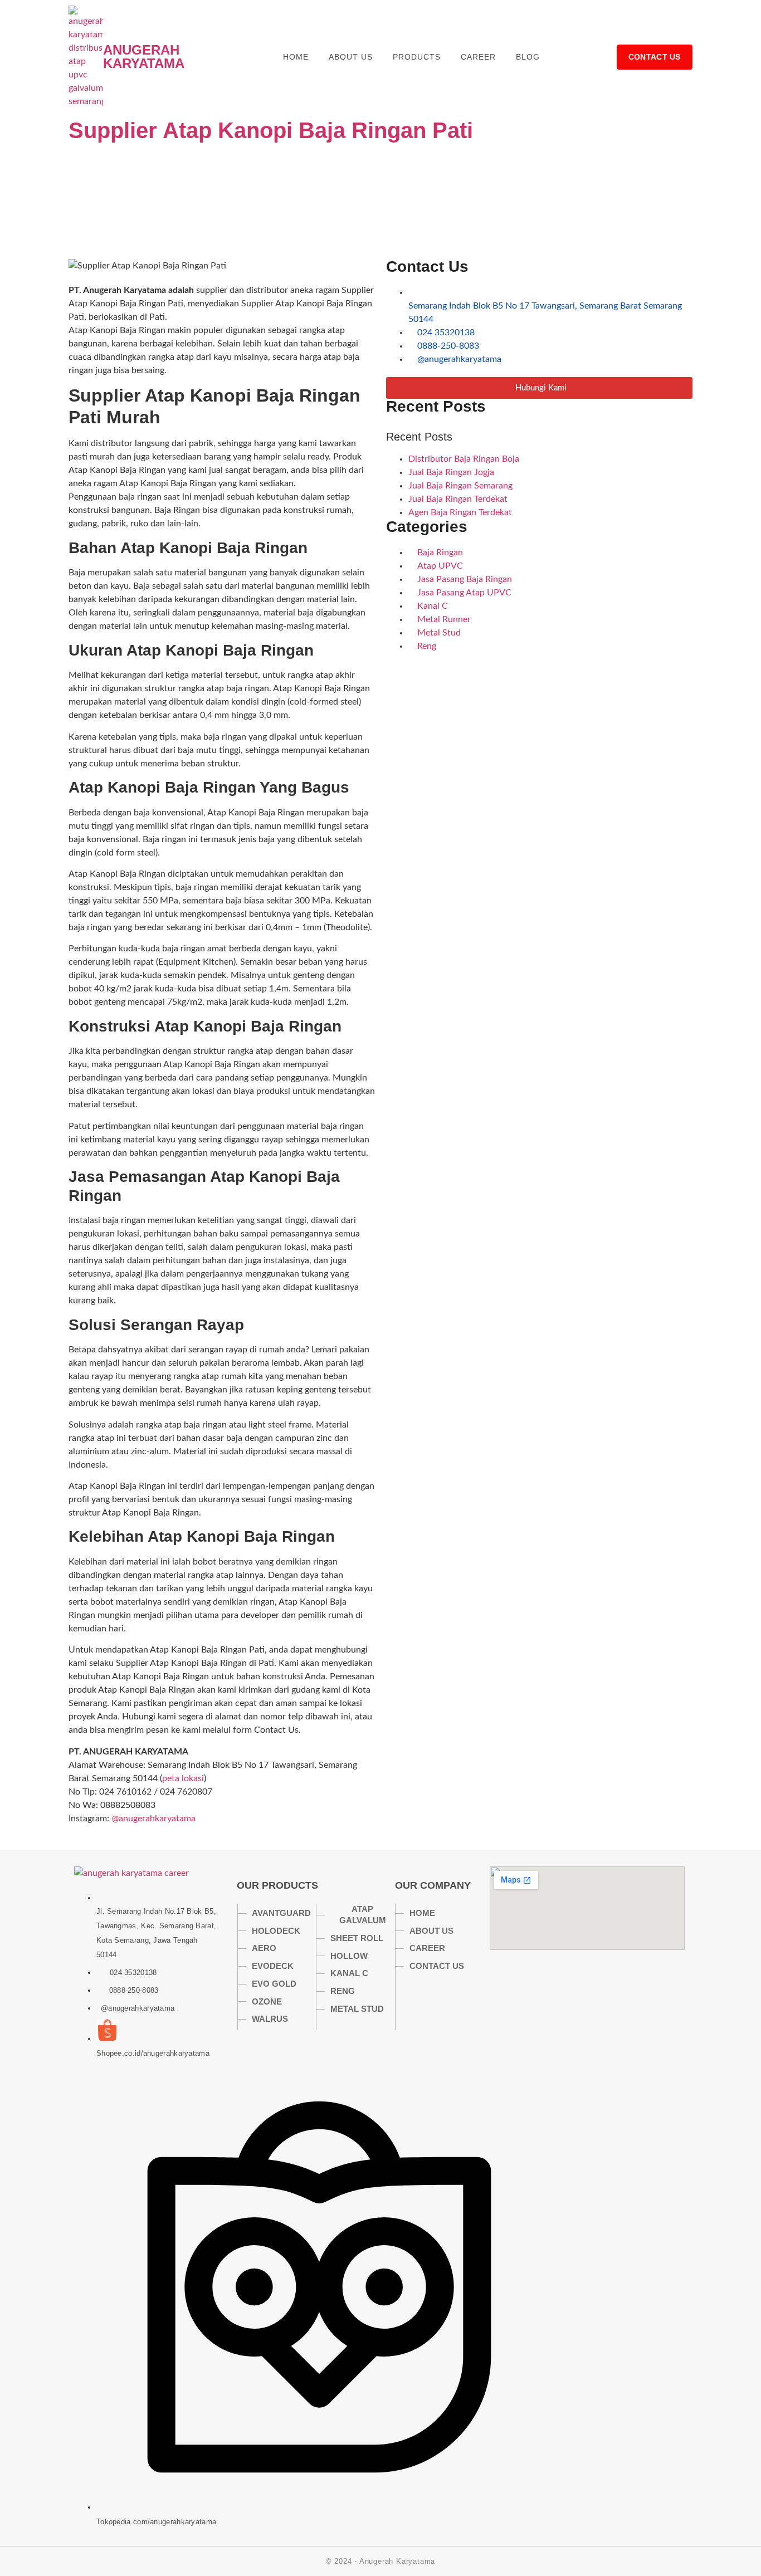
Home (296, 57)
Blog (528, 57)
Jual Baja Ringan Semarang (460, 486)
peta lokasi (183, 1778)
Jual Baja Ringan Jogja (451, 472)
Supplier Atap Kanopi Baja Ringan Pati (271, 130)
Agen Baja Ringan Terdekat (460, 512)
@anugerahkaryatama (153, 1819)
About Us (351, 57)
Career (478, 57)
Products (417, 57)
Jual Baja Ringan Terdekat (458, 499)
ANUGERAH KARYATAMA (144, 57)
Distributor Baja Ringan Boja (464, 459)
